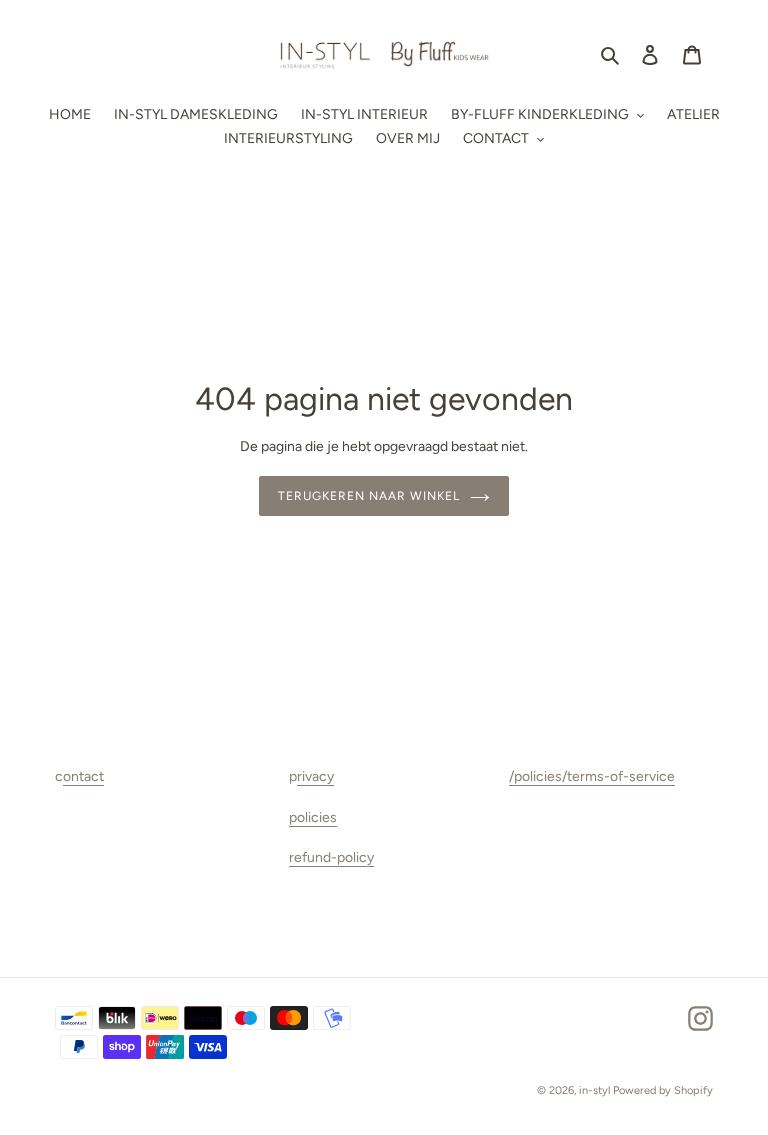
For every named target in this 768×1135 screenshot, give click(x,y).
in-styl (594, 1090)
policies (313, 817)
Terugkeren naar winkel (368, 496)
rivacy (315, 776)
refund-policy (331, 857)
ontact (83, 776)
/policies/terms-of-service (592, 776)
